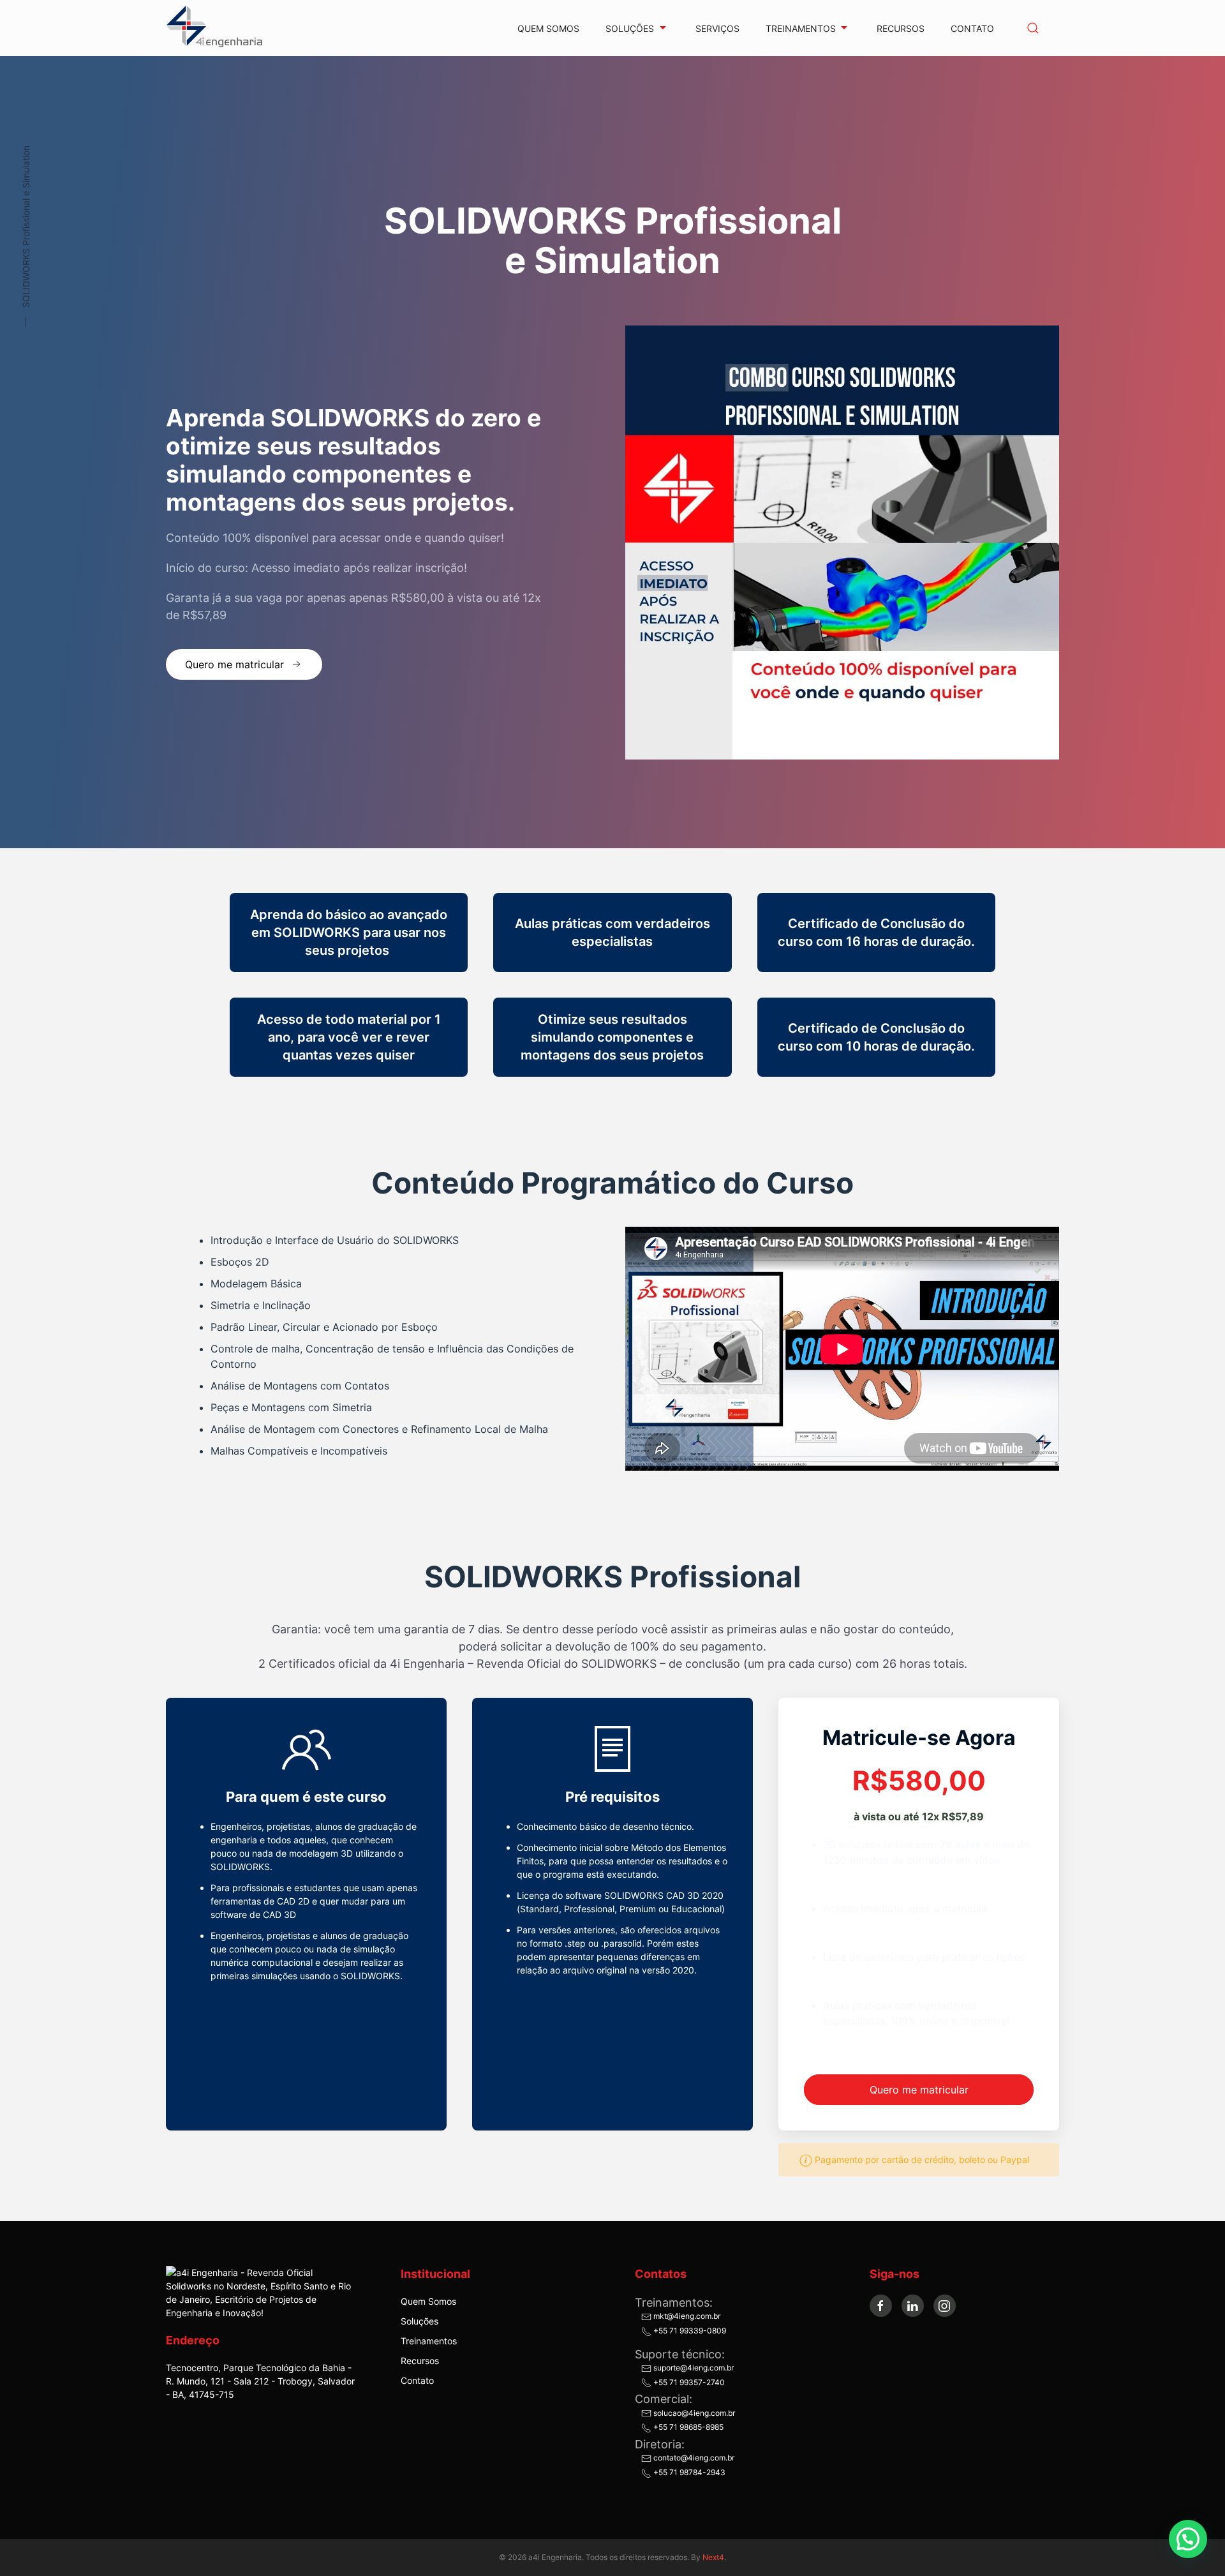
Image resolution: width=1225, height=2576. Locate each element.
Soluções (419, 2321)
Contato (972, 28)
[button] (1033, 28)
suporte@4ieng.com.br (693, 2368)
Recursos (901, 28)
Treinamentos (429, 2341)
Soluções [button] (630, 28)
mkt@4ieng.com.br (686, 2316)
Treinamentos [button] (801, 28)
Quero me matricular (234, 664)
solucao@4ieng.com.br (693, 2413)
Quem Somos (548, 28)
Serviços (717, 28)
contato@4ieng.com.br (693, 2458)
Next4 (713, 2557)
